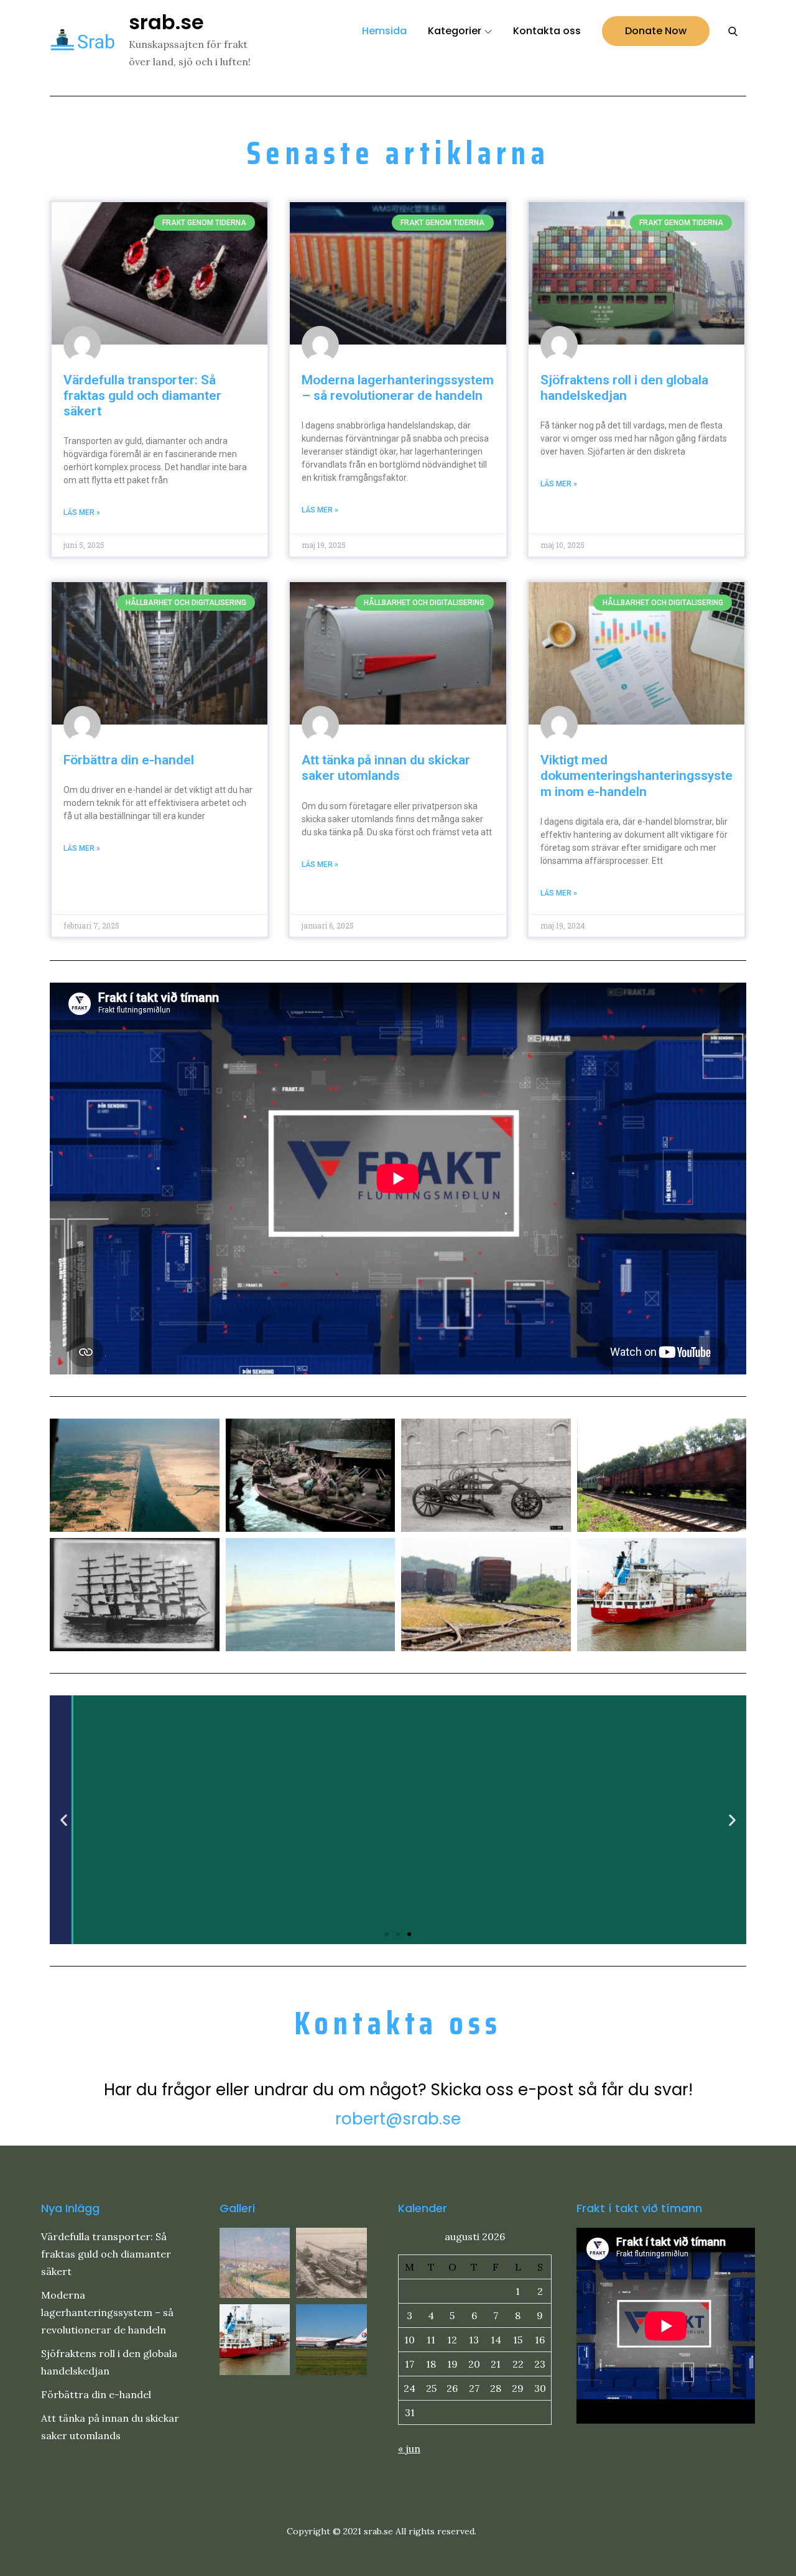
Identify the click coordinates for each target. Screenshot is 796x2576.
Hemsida (384, 31)
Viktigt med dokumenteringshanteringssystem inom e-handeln (636, 776)
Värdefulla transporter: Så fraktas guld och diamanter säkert (142, 396)
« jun (409, 2449)
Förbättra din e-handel (129, 760)
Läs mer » (82, 512)
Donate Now (656, 31)
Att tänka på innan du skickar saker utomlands (386, 768)
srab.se (166, 22)
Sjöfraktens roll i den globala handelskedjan (624, 388)
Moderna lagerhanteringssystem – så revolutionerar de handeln (398, 388)
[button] (64, 1819)
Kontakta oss (547, 31)
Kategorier (455, 31)
